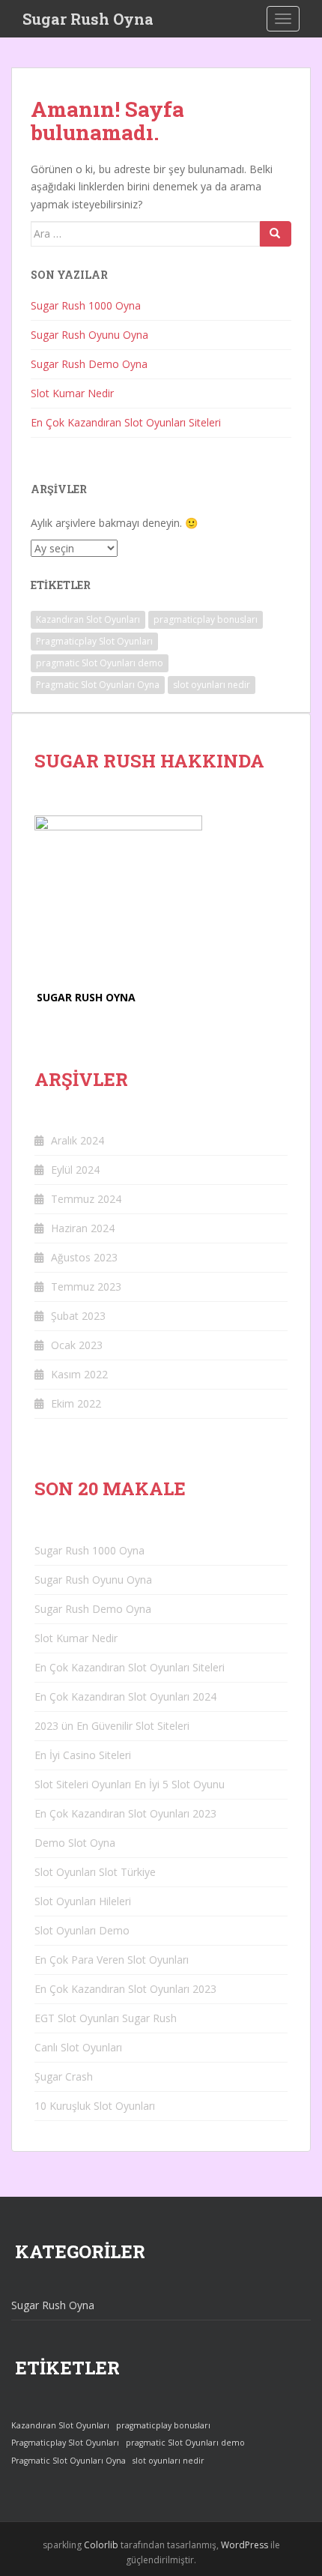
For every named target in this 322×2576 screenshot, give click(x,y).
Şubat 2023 (78, 1316)
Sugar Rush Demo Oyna (89, 364)
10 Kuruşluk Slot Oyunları (95, 2106)
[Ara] (276, 234)
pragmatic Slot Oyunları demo (100, 663)
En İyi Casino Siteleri (83, 1755)
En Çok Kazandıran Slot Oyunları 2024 (125, 1696)
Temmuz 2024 (86, 1199)
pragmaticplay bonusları (206, 619)
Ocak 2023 (77, 1345)
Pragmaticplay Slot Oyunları (94, 641)
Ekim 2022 (76, 1403)
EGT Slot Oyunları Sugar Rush (106, 2018)
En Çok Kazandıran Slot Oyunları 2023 (125, 1813)
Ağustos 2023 (84, 1257)
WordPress (244, 2545)
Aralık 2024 (78, 1140)
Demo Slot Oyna (75, 1843)
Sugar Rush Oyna (88, 19)
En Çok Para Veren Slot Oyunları (112, 1960)
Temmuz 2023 (86, 1287)
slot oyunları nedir (212, 685)
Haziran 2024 (83, 1228)
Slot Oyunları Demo (82, 1930)
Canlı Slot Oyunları (78, 2047)
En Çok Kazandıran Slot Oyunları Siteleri (126, 422)
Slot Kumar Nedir (72, 393)
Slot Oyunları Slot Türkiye (95, 1872)
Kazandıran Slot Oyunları (88, 619)
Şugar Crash (64, 2076)
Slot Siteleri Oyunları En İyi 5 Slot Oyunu (130, 1784)
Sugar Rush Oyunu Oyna (89, 335)
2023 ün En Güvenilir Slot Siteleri (112, 1726)
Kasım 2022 (79, 1374)
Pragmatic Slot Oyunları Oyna (98, 685)
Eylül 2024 (75, 1170)
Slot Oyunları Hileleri (83, 1901)
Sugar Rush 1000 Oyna (86, 305)
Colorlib (101, 2545)
